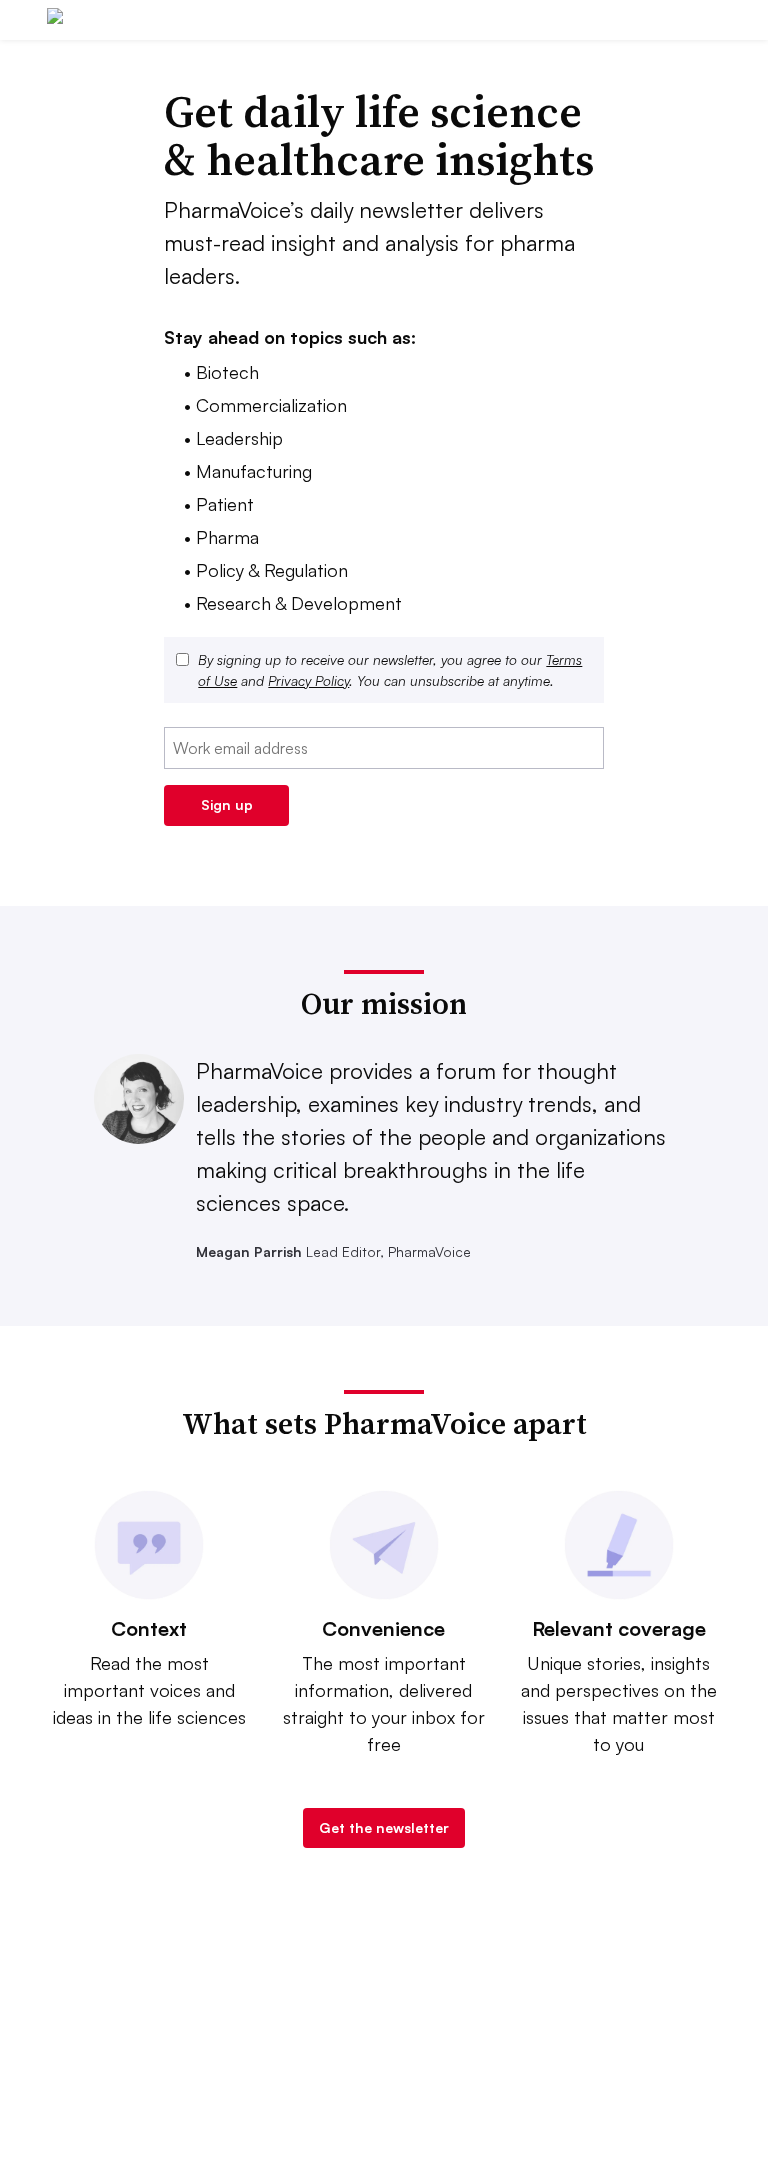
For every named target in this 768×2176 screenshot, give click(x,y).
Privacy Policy (308, 680)
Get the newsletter (384, 1827)
